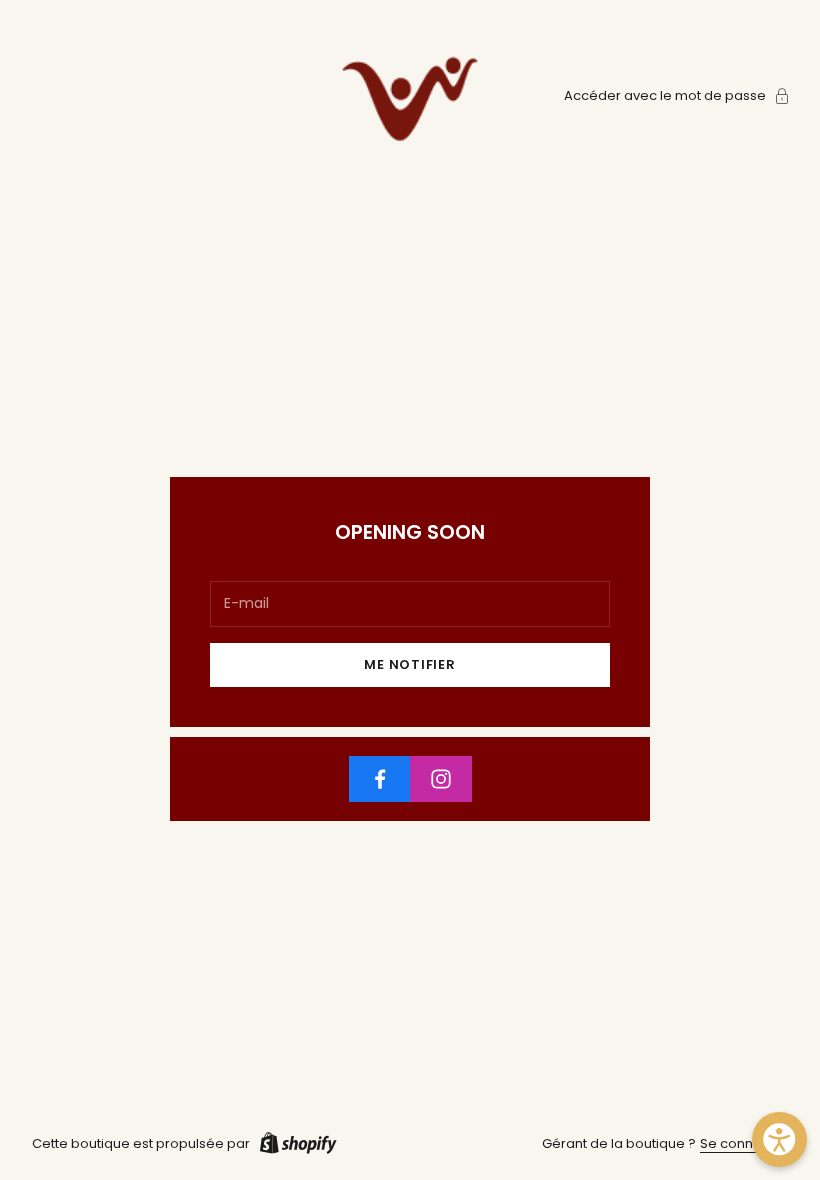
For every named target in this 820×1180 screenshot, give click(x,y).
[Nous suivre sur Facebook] (380, 779)
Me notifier (410, 664)
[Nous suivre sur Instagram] (441, 779)
